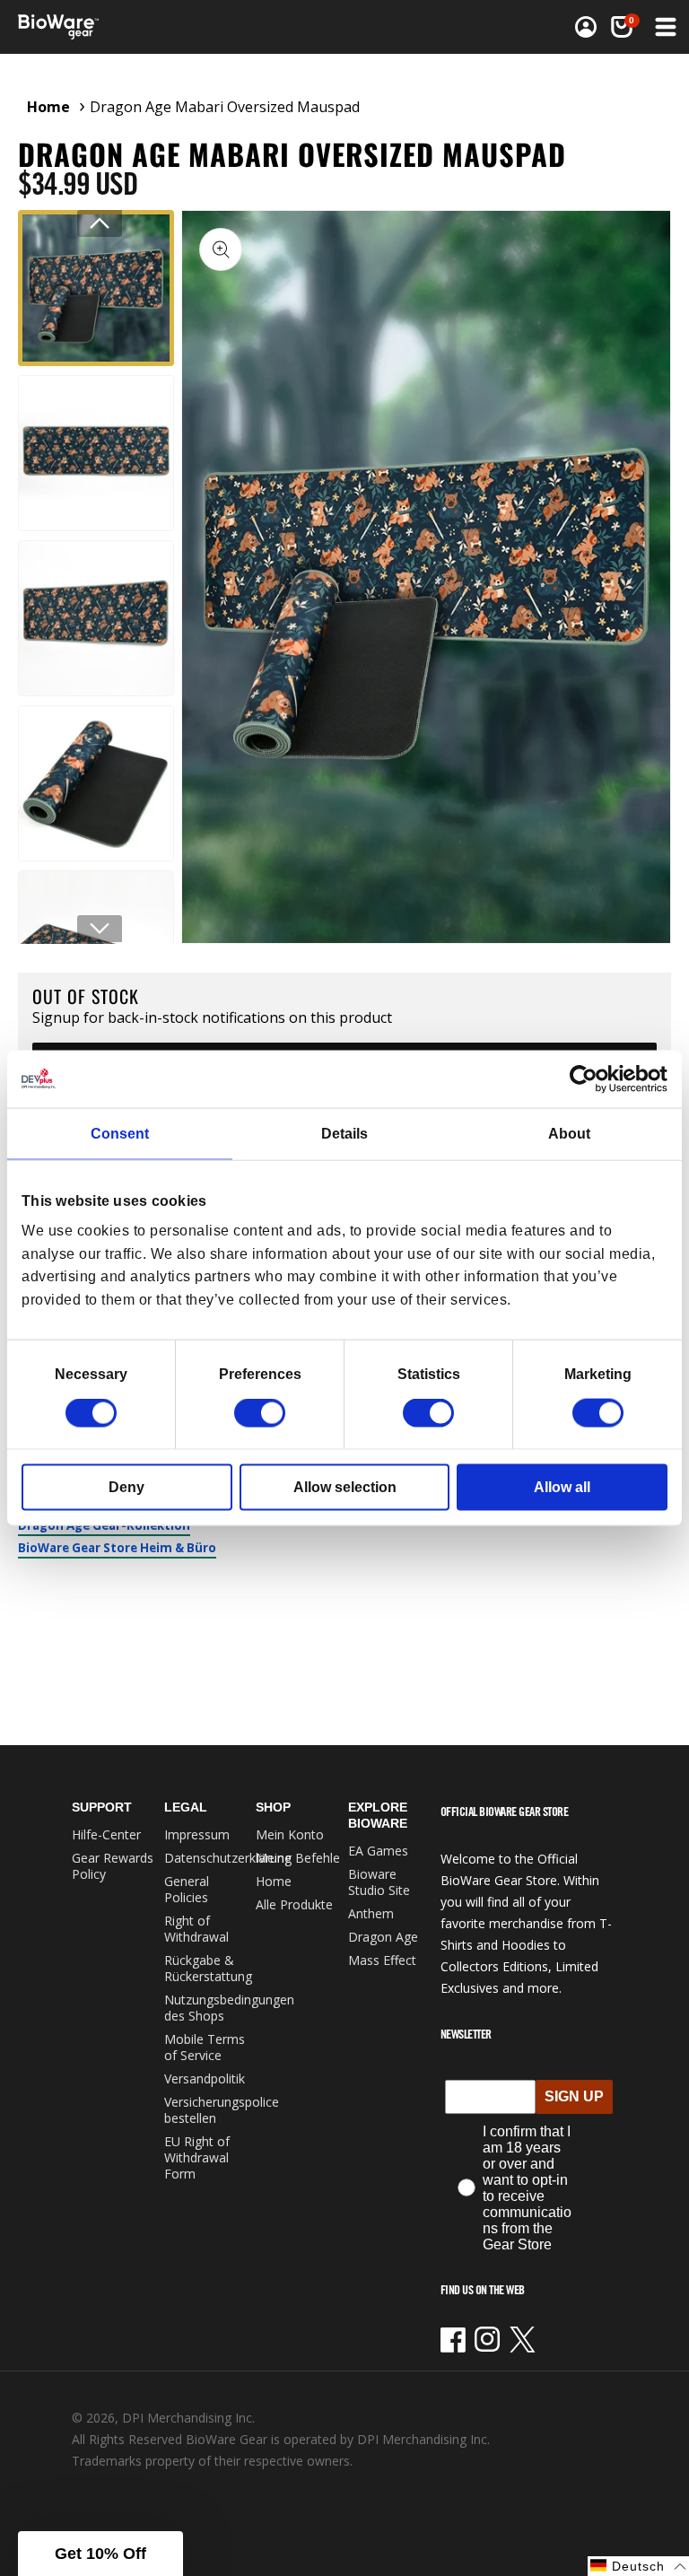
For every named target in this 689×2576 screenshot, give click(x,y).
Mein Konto (290, 1834)
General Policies (187, 1889)
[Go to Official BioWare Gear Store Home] (183, 27)
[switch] (260, 1413)
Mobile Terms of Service (205, 2047)
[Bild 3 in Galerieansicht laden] (96, 618)
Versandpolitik (205, 2078)
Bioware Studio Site (379, 1882)
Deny (126, 1487)
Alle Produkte (294, 1904)
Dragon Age (383, 1937)
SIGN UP (574, 2096)
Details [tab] (344, 1133)
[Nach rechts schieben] (100, 929)
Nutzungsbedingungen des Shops (229, 2008)
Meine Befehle (298, 1858)
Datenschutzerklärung (228, 1858)
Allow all (562, 1487)
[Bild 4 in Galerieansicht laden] (96, 783)
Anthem (371, 1913)
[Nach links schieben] (100, 223)
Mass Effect (382, 1960)
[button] (664, 27)
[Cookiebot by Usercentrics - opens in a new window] (589, 1078)
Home (48, 107)
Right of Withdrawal (196, 1929)
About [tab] (569, 1133)
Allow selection (345, 1487)
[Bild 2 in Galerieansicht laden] (96, 453)
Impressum (197, 1834)
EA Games (378, 1851)
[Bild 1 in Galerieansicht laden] (96, 288)
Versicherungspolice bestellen (222, 2110)
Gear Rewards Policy (113, 1866)
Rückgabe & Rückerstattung (208, 1968)
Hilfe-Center (106, 1834)
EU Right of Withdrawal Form (197, 2157)
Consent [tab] (120, 1133)
